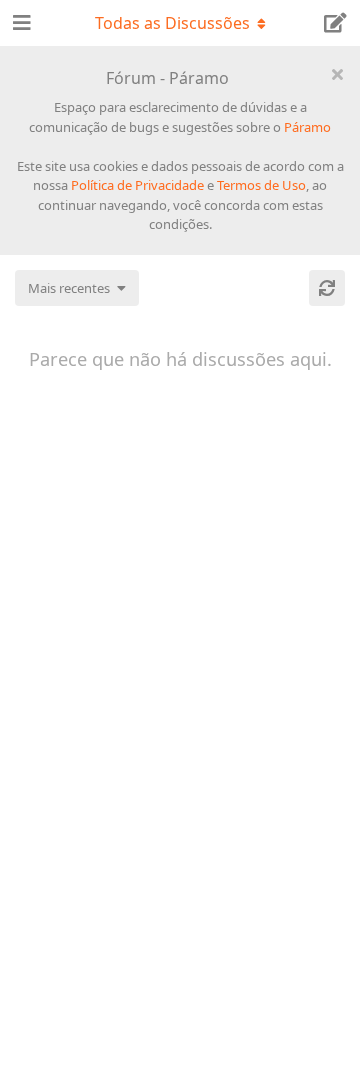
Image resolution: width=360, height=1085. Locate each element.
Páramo (307, 127)
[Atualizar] (327, 288)
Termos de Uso (261, 185)
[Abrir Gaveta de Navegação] (20, 23)
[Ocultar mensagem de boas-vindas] (337, 74)
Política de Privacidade (137, 185)
